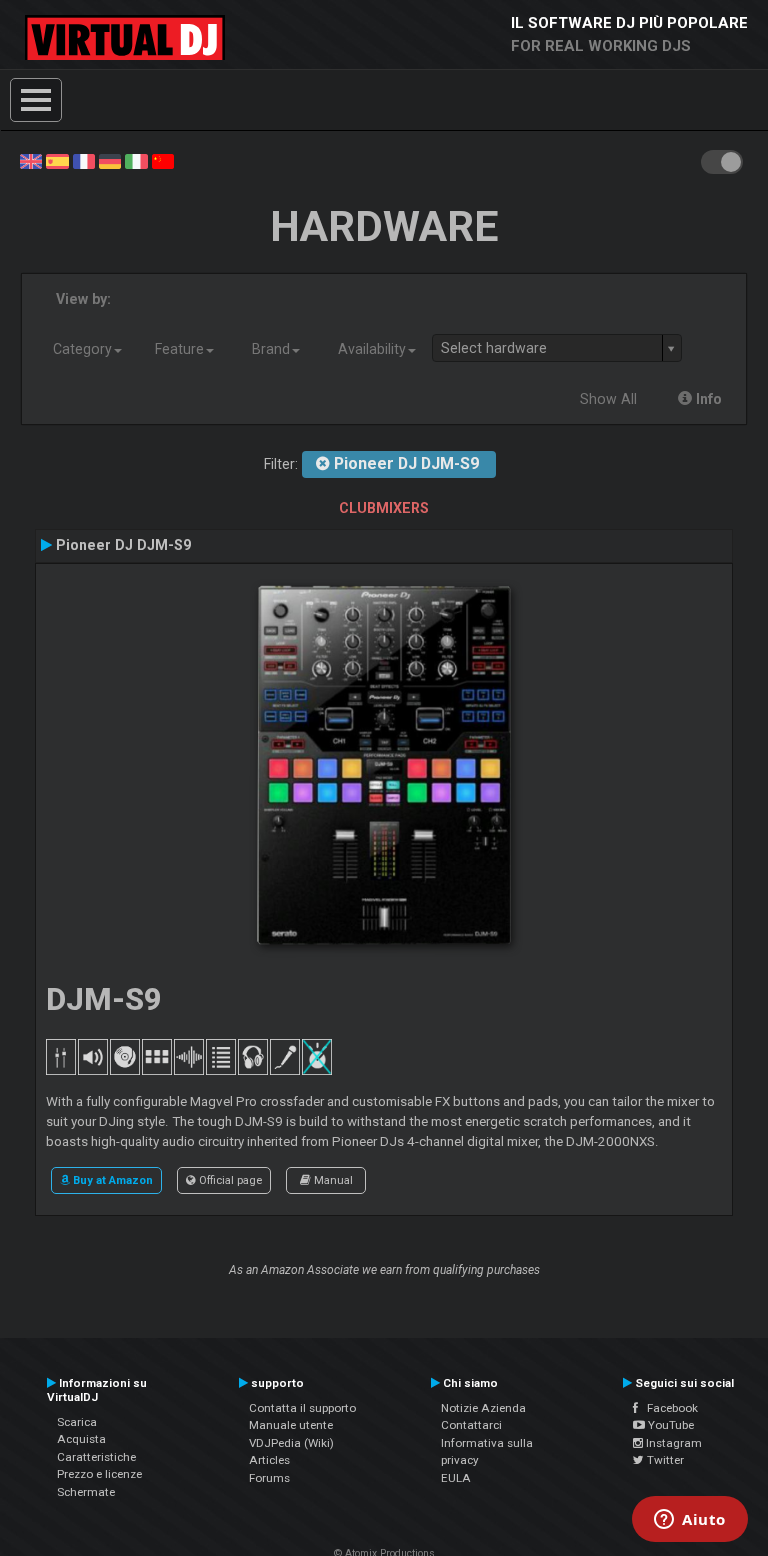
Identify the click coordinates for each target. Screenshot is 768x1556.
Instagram (672, 1443)
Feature (179, 349)
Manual (332, 1180)
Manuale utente (291, 1425)
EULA (456, 1478)
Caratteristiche (96, 1457)
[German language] (110, 160)
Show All (608, 399)
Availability (372, 349)
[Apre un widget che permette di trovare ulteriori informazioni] (690, 1521)
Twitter (664, 1460)
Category (82, 349)
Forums (269, 1478)
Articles (269, 1460)
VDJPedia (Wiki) (291, 1443)
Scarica (77, 1422)
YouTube (669, 1425)
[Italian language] (136, 160)
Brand (271, 349)
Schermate (86, 1492)
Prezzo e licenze (99, 1474)
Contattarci (471, 1425)
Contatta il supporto (302, 1408)
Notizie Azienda (483, 1408)
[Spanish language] (57, 160)
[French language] (84, 160)
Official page (229, 1180)
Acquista (81, 1439)
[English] (31, 160)
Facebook (668, 1408)
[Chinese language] (163, 160)
